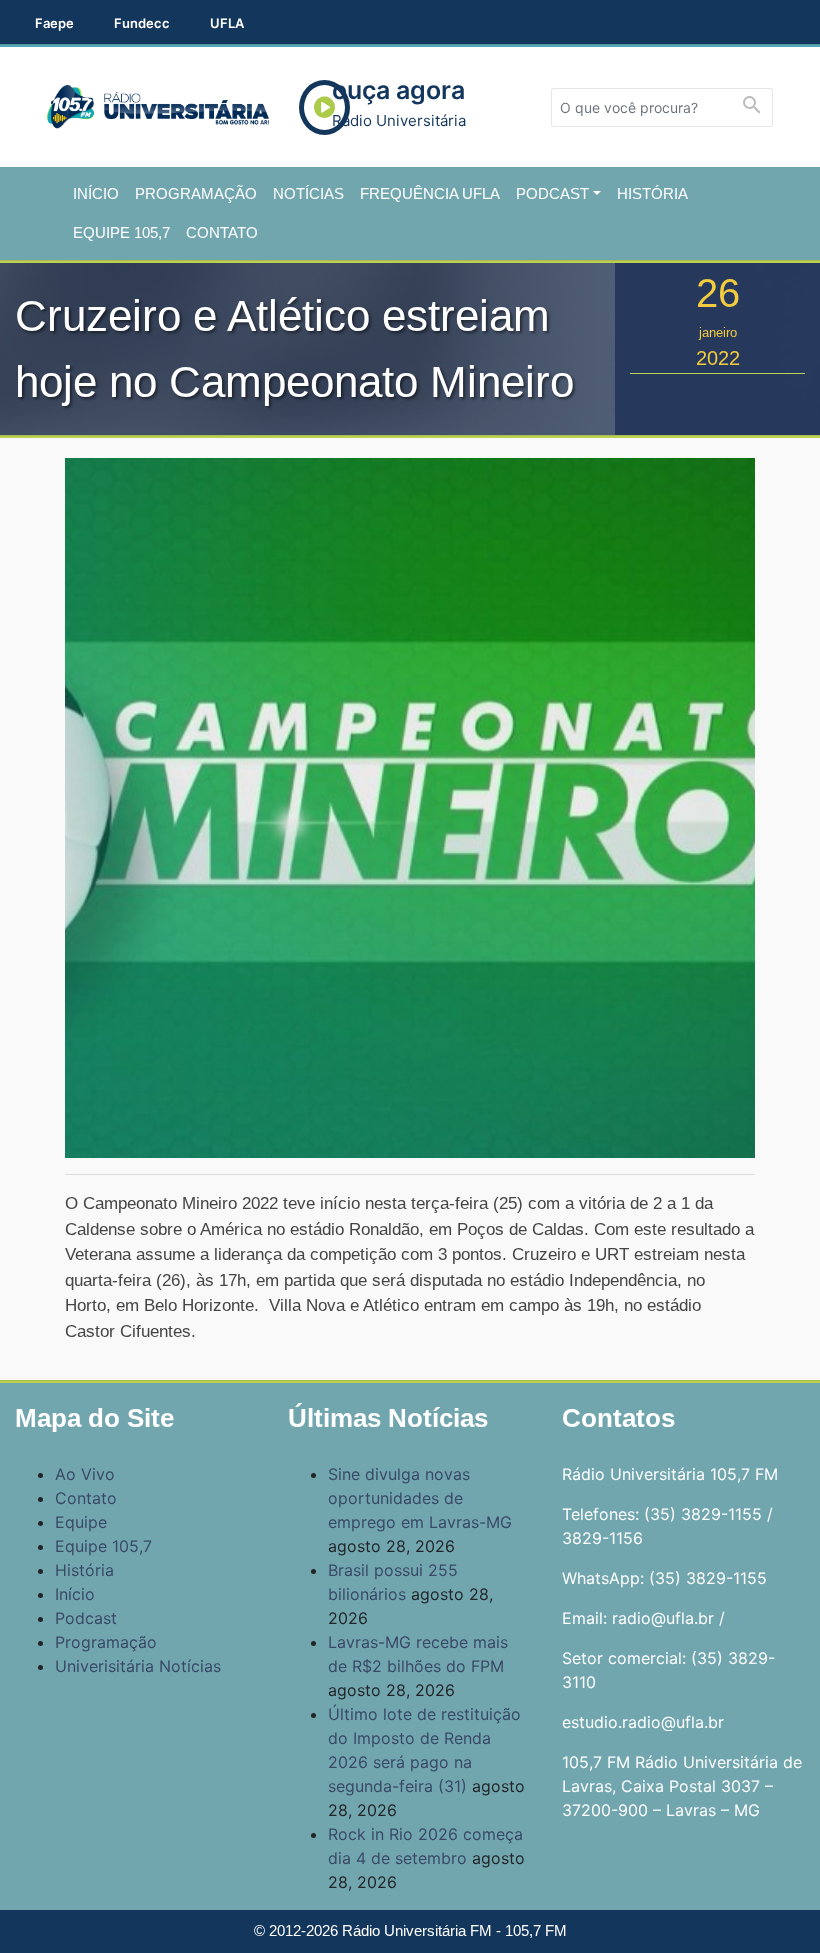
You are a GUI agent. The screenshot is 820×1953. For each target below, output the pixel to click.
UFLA (227, 23)
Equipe (81, 1522)
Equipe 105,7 (121, 232)
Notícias (308, 193)
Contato (222, 232)
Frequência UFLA (430, 193)
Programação (196, 193)
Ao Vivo (85, 1474)
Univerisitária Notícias (138, 1666)
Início (96, 193)
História (652, 193)
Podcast (552, 193)
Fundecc (142, 23)
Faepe (54, 23)
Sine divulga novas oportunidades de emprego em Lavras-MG (420, 1498)
